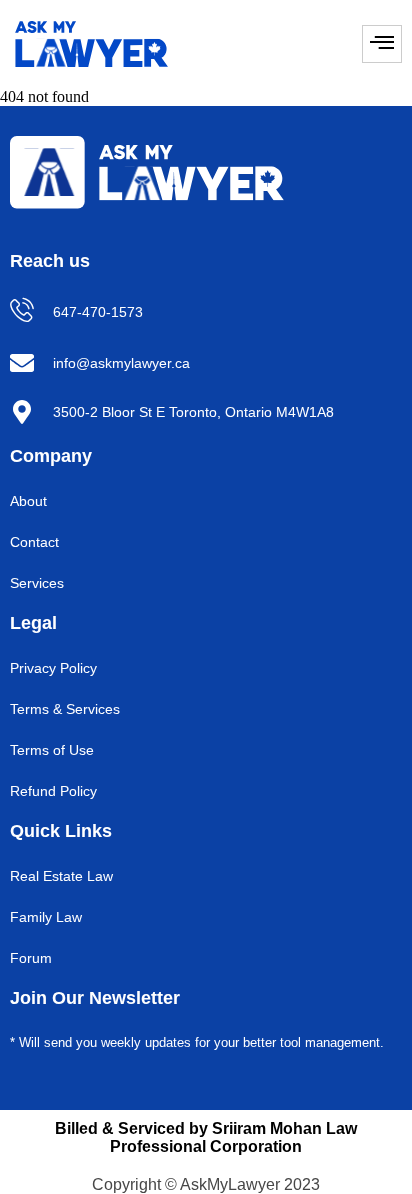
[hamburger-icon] (382, 44)
